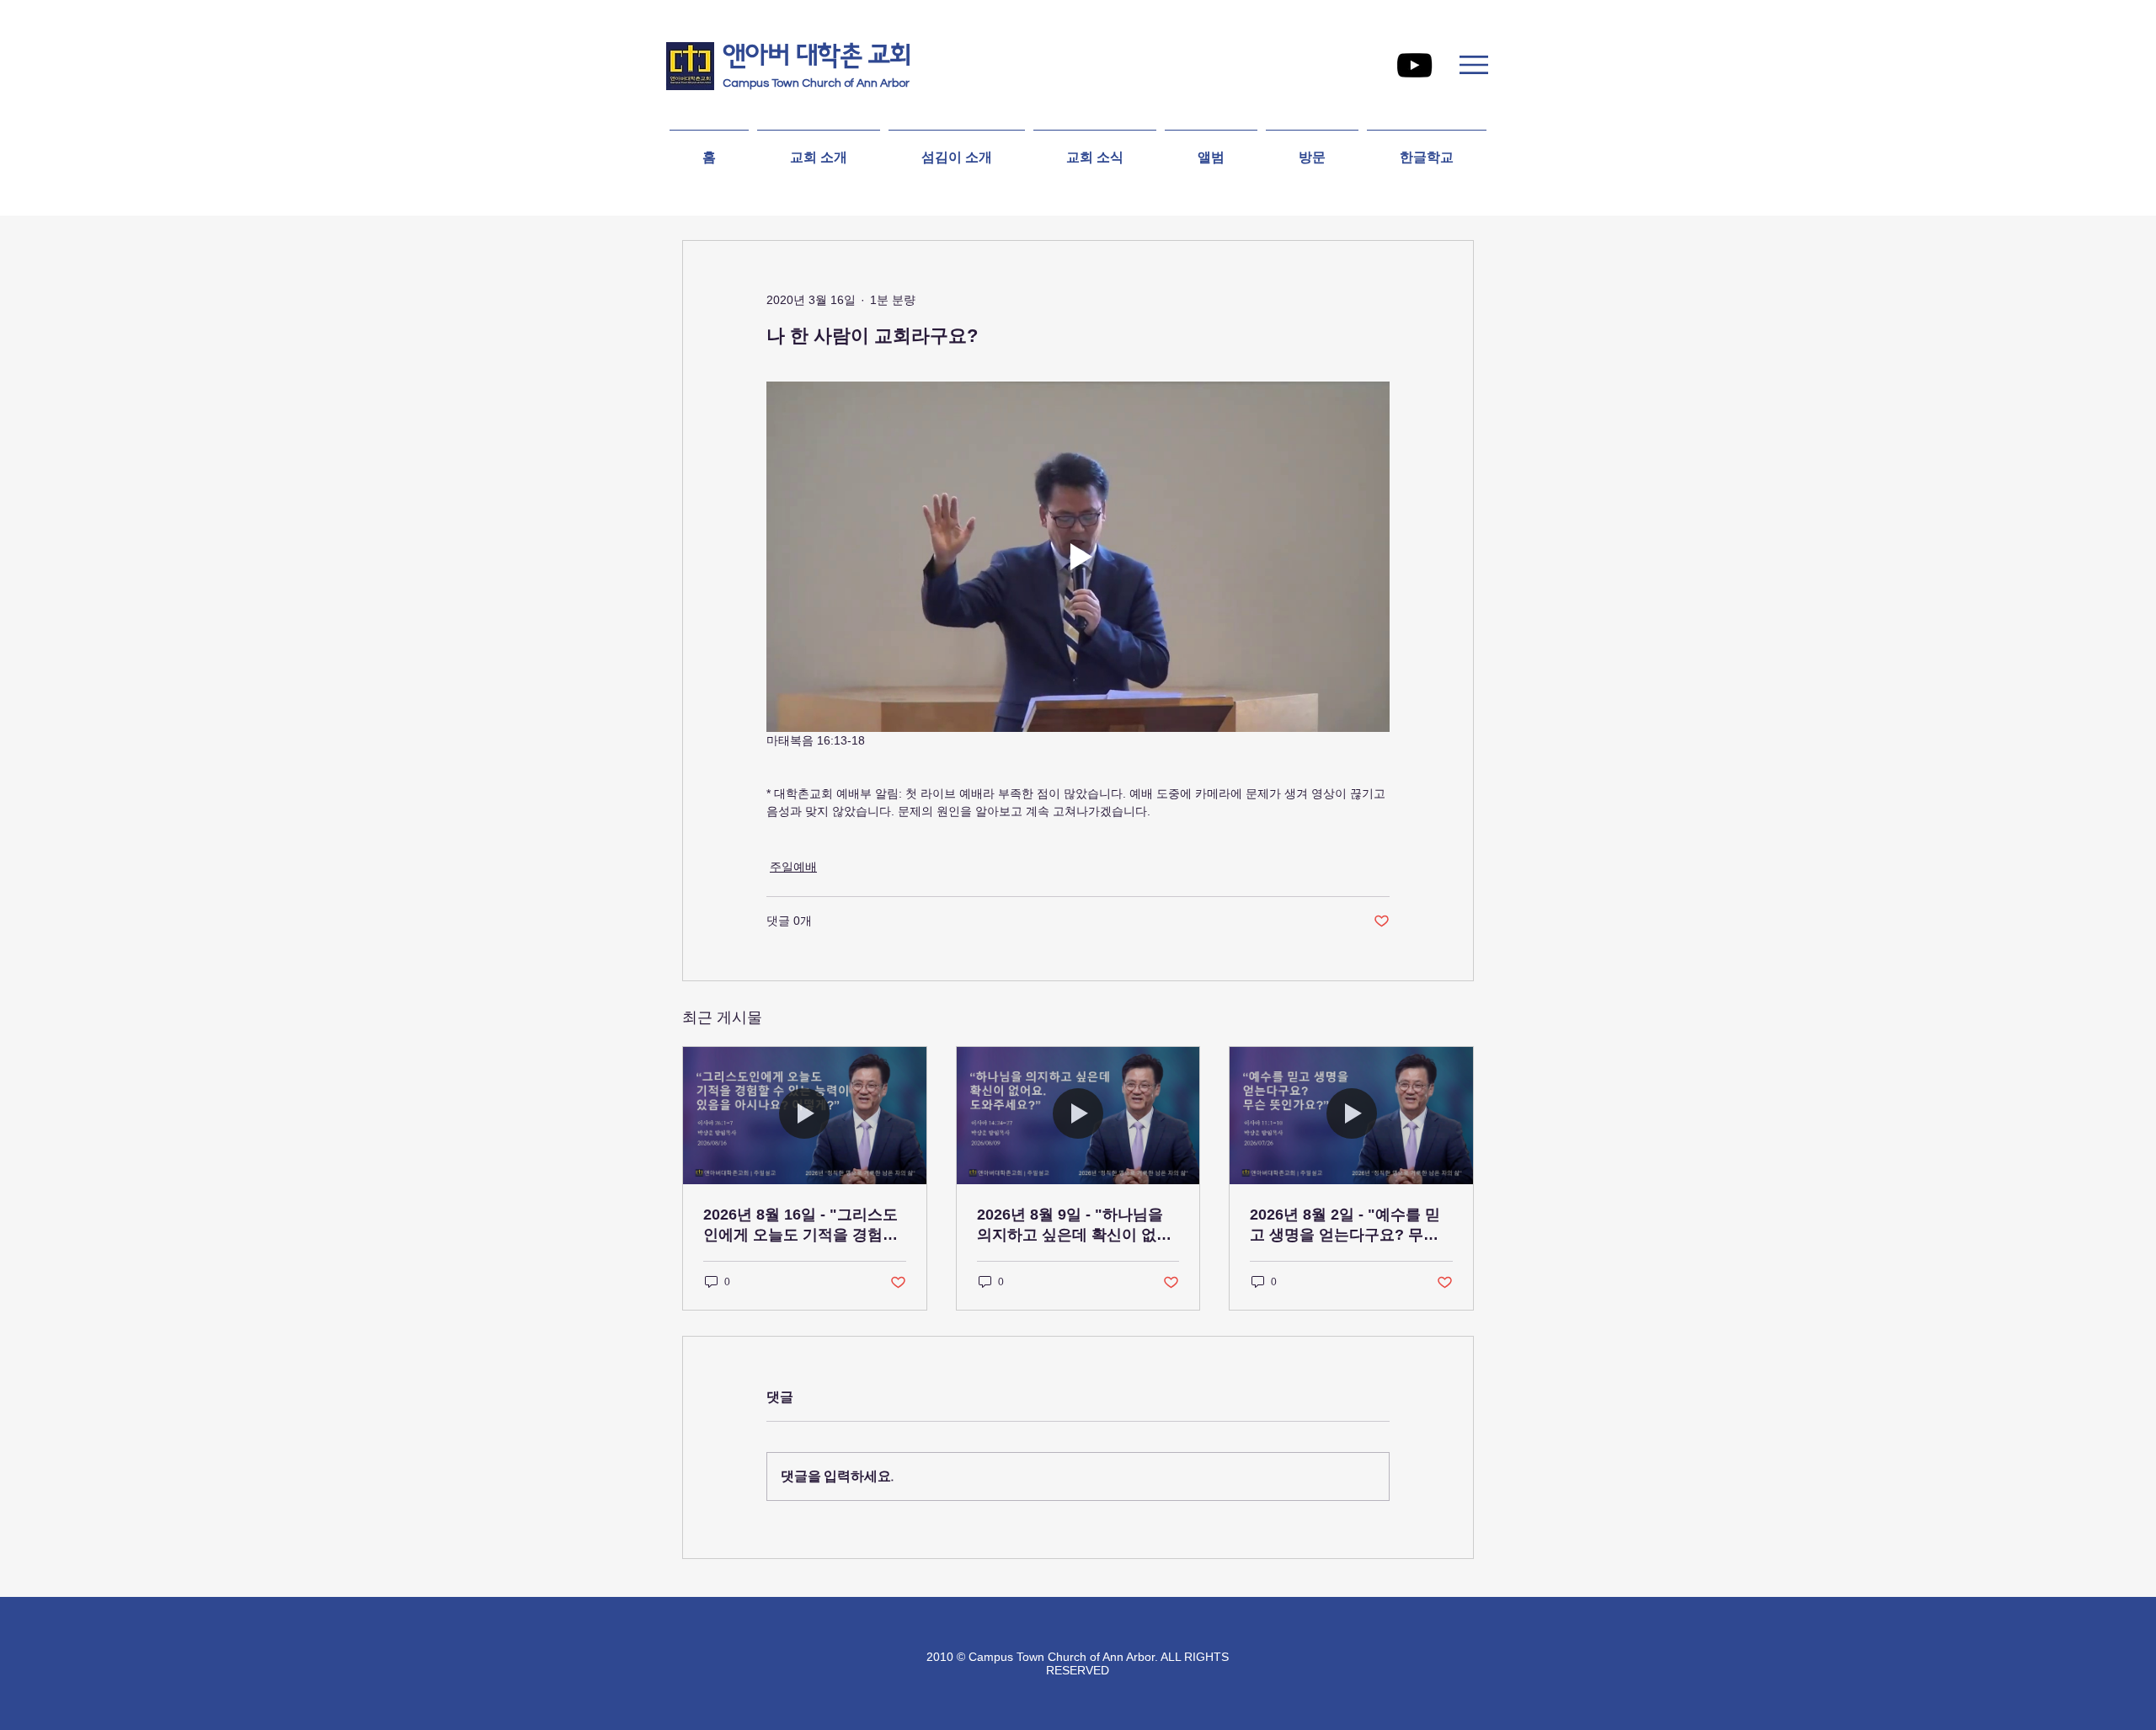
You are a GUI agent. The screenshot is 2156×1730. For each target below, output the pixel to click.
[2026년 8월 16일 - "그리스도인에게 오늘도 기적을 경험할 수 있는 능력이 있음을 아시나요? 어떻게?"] (805, 1115)
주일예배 (793, 867)
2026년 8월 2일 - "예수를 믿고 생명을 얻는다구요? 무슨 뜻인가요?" (1345, 1225)
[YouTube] (1414, 65)
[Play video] (1078, 557)
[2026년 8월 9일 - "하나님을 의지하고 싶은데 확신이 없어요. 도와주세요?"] (1078, 1115)
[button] (1474, 65)
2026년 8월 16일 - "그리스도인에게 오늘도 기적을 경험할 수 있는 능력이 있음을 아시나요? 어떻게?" (803, 1225)
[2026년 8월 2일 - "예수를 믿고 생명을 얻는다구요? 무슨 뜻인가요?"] (1351, 1115)
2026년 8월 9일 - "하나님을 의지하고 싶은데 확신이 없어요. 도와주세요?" (1074, 1225)
